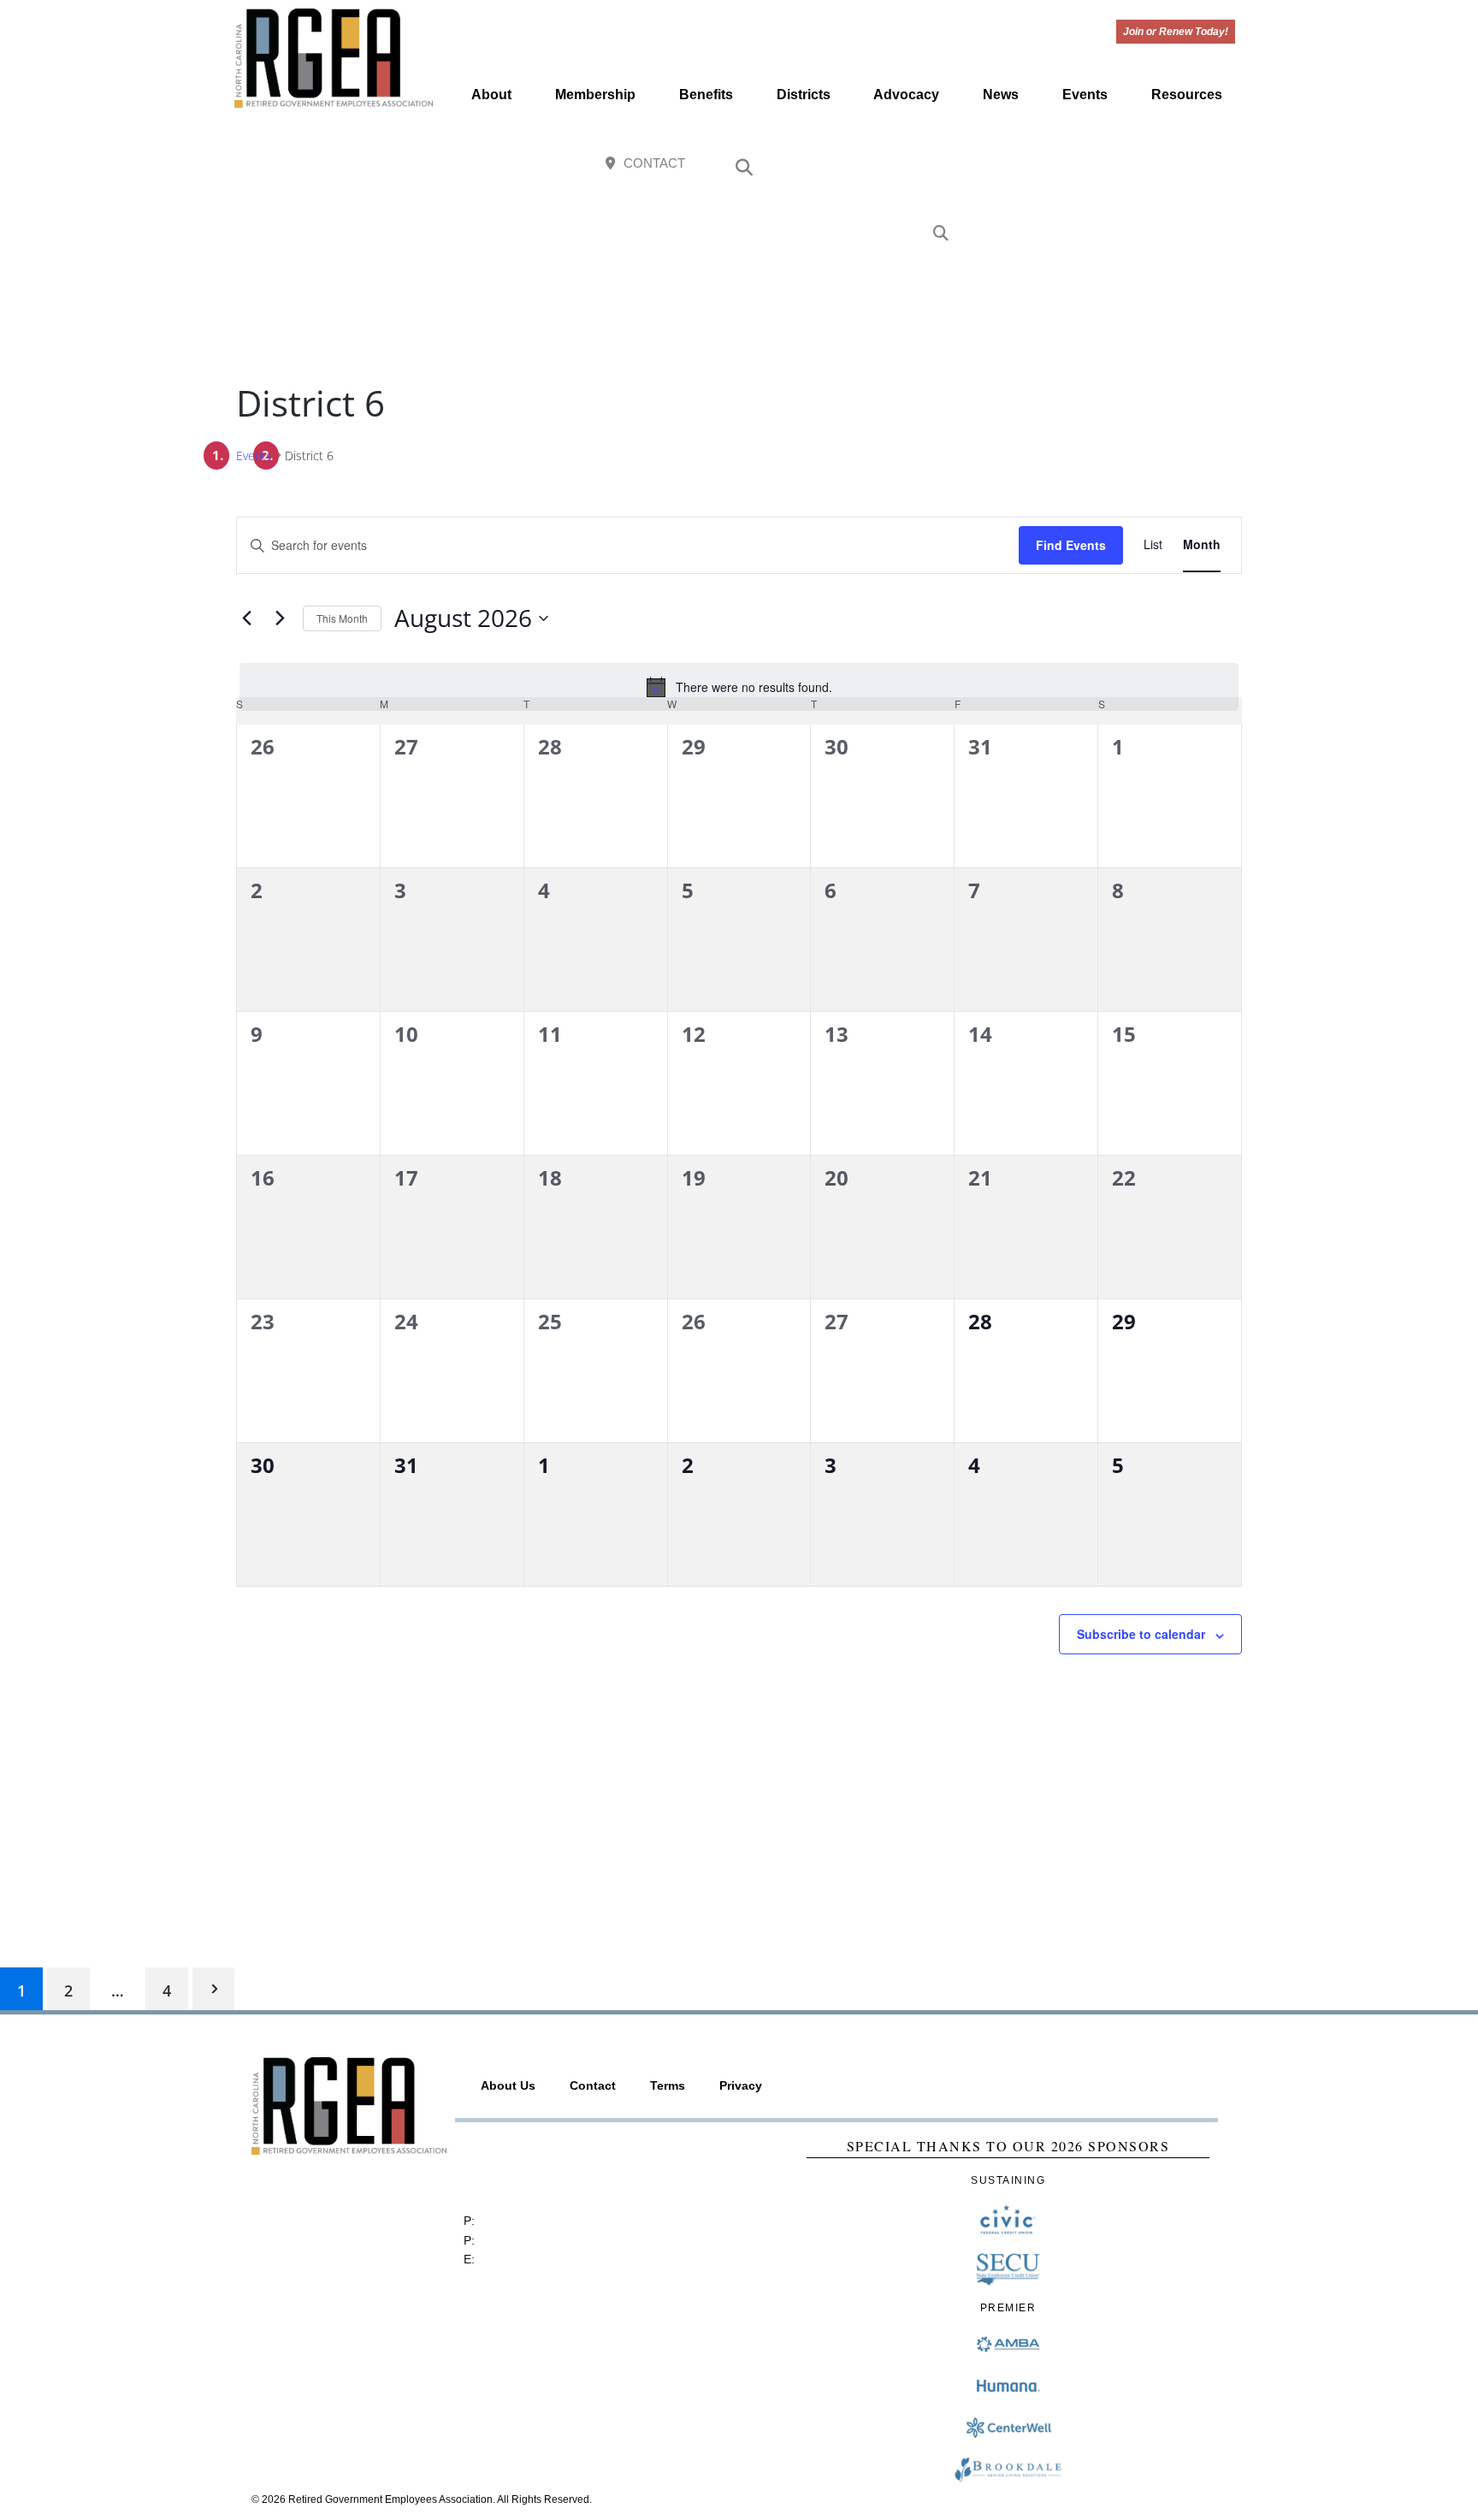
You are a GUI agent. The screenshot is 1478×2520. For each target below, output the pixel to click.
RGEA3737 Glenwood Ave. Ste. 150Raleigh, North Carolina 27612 (546, 2168)
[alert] (739, 687)
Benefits (706, 95)
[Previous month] (246, 618)
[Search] (941, 234)
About (491, 95)
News (1001, 95)
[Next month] (280, 618)
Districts (804, 95)
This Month (342, 618)
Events (1085, 95)
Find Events (1071, 545)
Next (213, 1989)
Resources (1187, 95)
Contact (593, 2085)
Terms (668, 2085)
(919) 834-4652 (520, 2221)
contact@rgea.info (528, 2259)
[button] (744, 168)
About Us (508, 2085)
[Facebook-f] (1106, 165)
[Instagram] (1142, 165)
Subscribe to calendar (1141, 1634)
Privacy (741, 2085)
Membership (595, 95)
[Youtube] (1180, 165)
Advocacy (906, 95)
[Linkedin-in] (1217, 165)
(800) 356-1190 (520, 2240)
